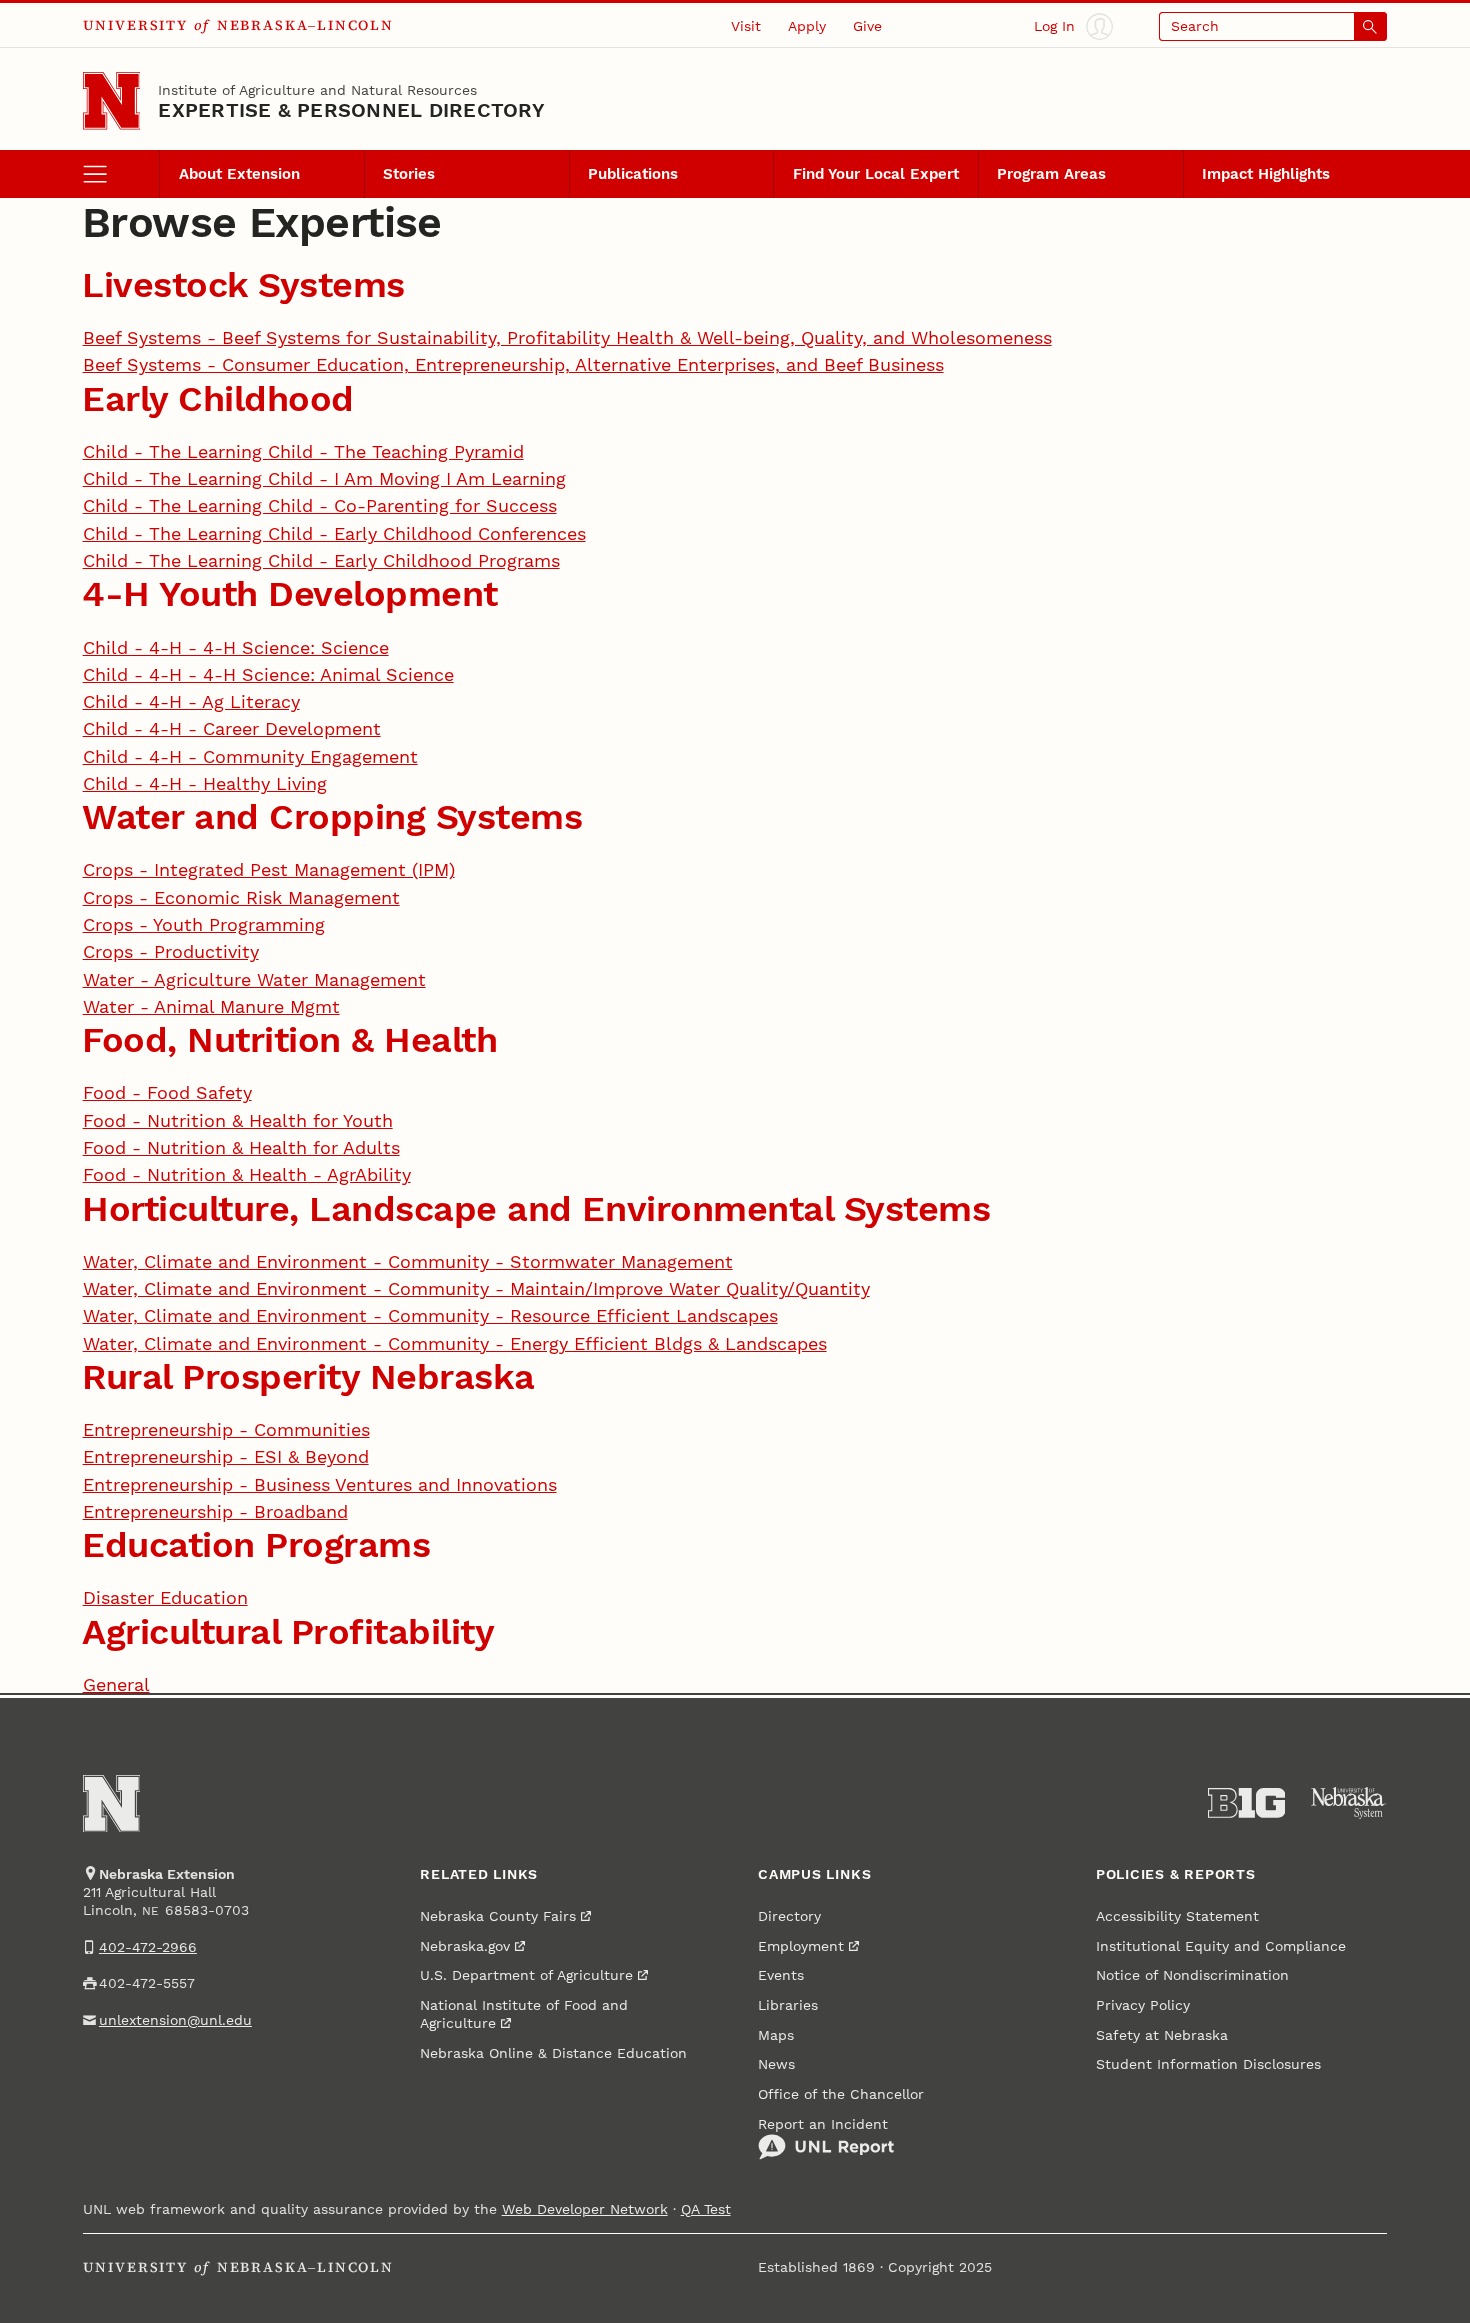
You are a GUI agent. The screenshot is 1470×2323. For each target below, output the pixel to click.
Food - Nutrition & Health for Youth (238, 1120)
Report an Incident (823, 2124)
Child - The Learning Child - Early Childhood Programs (321, 560)
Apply (807, 26)
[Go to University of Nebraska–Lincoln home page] (112, 101)
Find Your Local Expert (876, 174)
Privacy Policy (1143, 2005)
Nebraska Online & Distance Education (553, 2053)
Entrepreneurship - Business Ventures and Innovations (320, 1484)
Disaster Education (165, 1597)
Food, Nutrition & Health (289, 1039)
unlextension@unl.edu (175, 2020)
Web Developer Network (585, 2209)
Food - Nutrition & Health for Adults (241, 1147)
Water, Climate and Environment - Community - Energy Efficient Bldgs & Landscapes (455, 1343)
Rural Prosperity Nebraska (308, 1376)
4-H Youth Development (290, 593)
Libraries (788, 2005)
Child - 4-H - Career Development (232, 728)
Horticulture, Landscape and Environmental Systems (536, 1208)
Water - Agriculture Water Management (254, 979)
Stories (409, 174)
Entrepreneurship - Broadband (215, 1511)
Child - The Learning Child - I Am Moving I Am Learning (324, 478)
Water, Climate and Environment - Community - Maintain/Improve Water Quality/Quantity (476, 1288)
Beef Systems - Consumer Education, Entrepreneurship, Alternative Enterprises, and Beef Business (513, 364)
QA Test (706, 2209)
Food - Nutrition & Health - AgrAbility (247, 1174)
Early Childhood (218, 398)
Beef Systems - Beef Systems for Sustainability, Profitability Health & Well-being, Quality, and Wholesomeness (567, 337)
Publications (633, 174)
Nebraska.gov (465, 1946)
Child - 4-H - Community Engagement (250, 756)
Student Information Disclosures (1208, 2064)
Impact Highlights (1266, 174)
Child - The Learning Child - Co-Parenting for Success (320, 505)
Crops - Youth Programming (204, 924)
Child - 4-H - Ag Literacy (191, 701)
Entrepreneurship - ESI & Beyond (226, 1456)
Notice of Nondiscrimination (1192, 1975)
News (776, 2064)
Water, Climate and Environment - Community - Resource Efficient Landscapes (430, 1315)
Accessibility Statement (1177, 1916)
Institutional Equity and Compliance (1221, 1946)
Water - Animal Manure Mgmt (211, 1006)
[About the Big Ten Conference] (1247, 1803)
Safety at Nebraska (1162, 2035)
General (116, 1684)
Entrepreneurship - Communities (226, 1429)
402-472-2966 (148, 1947)
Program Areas (1051, 174)
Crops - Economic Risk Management (241, 897)
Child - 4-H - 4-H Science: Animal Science (268, 674)
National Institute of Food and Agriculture (524, 2014)
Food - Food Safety (167, 1092)
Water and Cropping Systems (332, 816)
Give (867, 26)
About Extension (239, 174)
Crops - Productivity (171, 951)
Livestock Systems (243, 284)
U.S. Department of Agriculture (526, 1975)
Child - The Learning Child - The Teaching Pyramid (303, 451)
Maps (776, 2035)
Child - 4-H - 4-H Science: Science (236, 647)
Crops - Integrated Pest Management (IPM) (269, 869)
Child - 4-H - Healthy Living (205, 783)
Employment (801, 1946)
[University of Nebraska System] (1349, 1803)
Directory (789, 1916)
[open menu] (121, 174)
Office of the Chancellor (841, 2094)
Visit (746, 26)
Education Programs (256, 1544)
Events (781, 1975)
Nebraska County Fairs (498, 1916)
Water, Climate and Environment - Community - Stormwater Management (408, 1261)
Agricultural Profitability (288, 1631)
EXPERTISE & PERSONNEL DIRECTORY (351, 110)
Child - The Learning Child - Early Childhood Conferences (334, 533)
